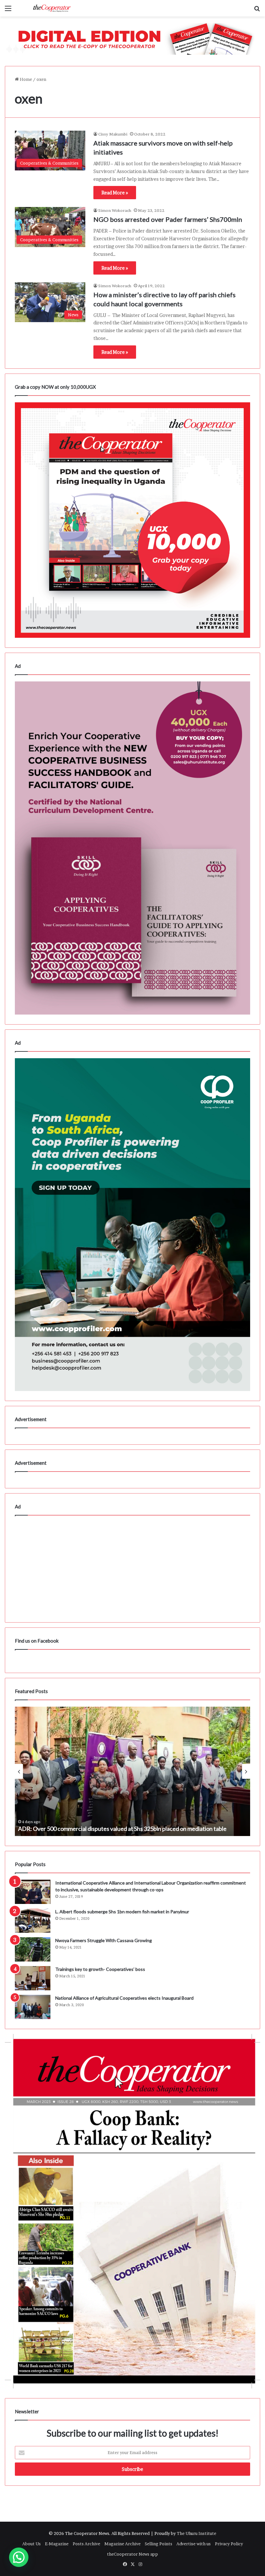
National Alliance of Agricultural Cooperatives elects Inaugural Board (124, 1998)
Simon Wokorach (115, 210)
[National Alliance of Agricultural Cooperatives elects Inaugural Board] (33, 2007)
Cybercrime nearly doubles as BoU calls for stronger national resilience (106, 1829)
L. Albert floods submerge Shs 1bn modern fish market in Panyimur (122, 1912)
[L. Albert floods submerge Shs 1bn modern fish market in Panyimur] (33, 1921)
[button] (19, 2557)
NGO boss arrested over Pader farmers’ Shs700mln (168, 219)
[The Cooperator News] (52, 8)
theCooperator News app (132, 2554)
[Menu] (8, 11)
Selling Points (159, 2544)
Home (25, 79)
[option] (132, 1771)
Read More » (115, 193)
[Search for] (257, 11)
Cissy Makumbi (113, 134)
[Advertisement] (132, 1567)
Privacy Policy (229, 2544)
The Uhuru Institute (196, 2533)
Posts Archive (86, 2544)
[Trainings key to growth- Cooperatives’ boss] (33, 1978)
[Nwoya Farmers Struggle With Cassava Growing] (33, 1949)
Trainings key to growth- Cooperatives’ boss (100, 1969)
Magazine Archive (122, 2544)
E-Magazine (57, 2544)
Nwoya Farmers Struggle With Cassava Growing (104, 1940)
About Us (32, 2544)
